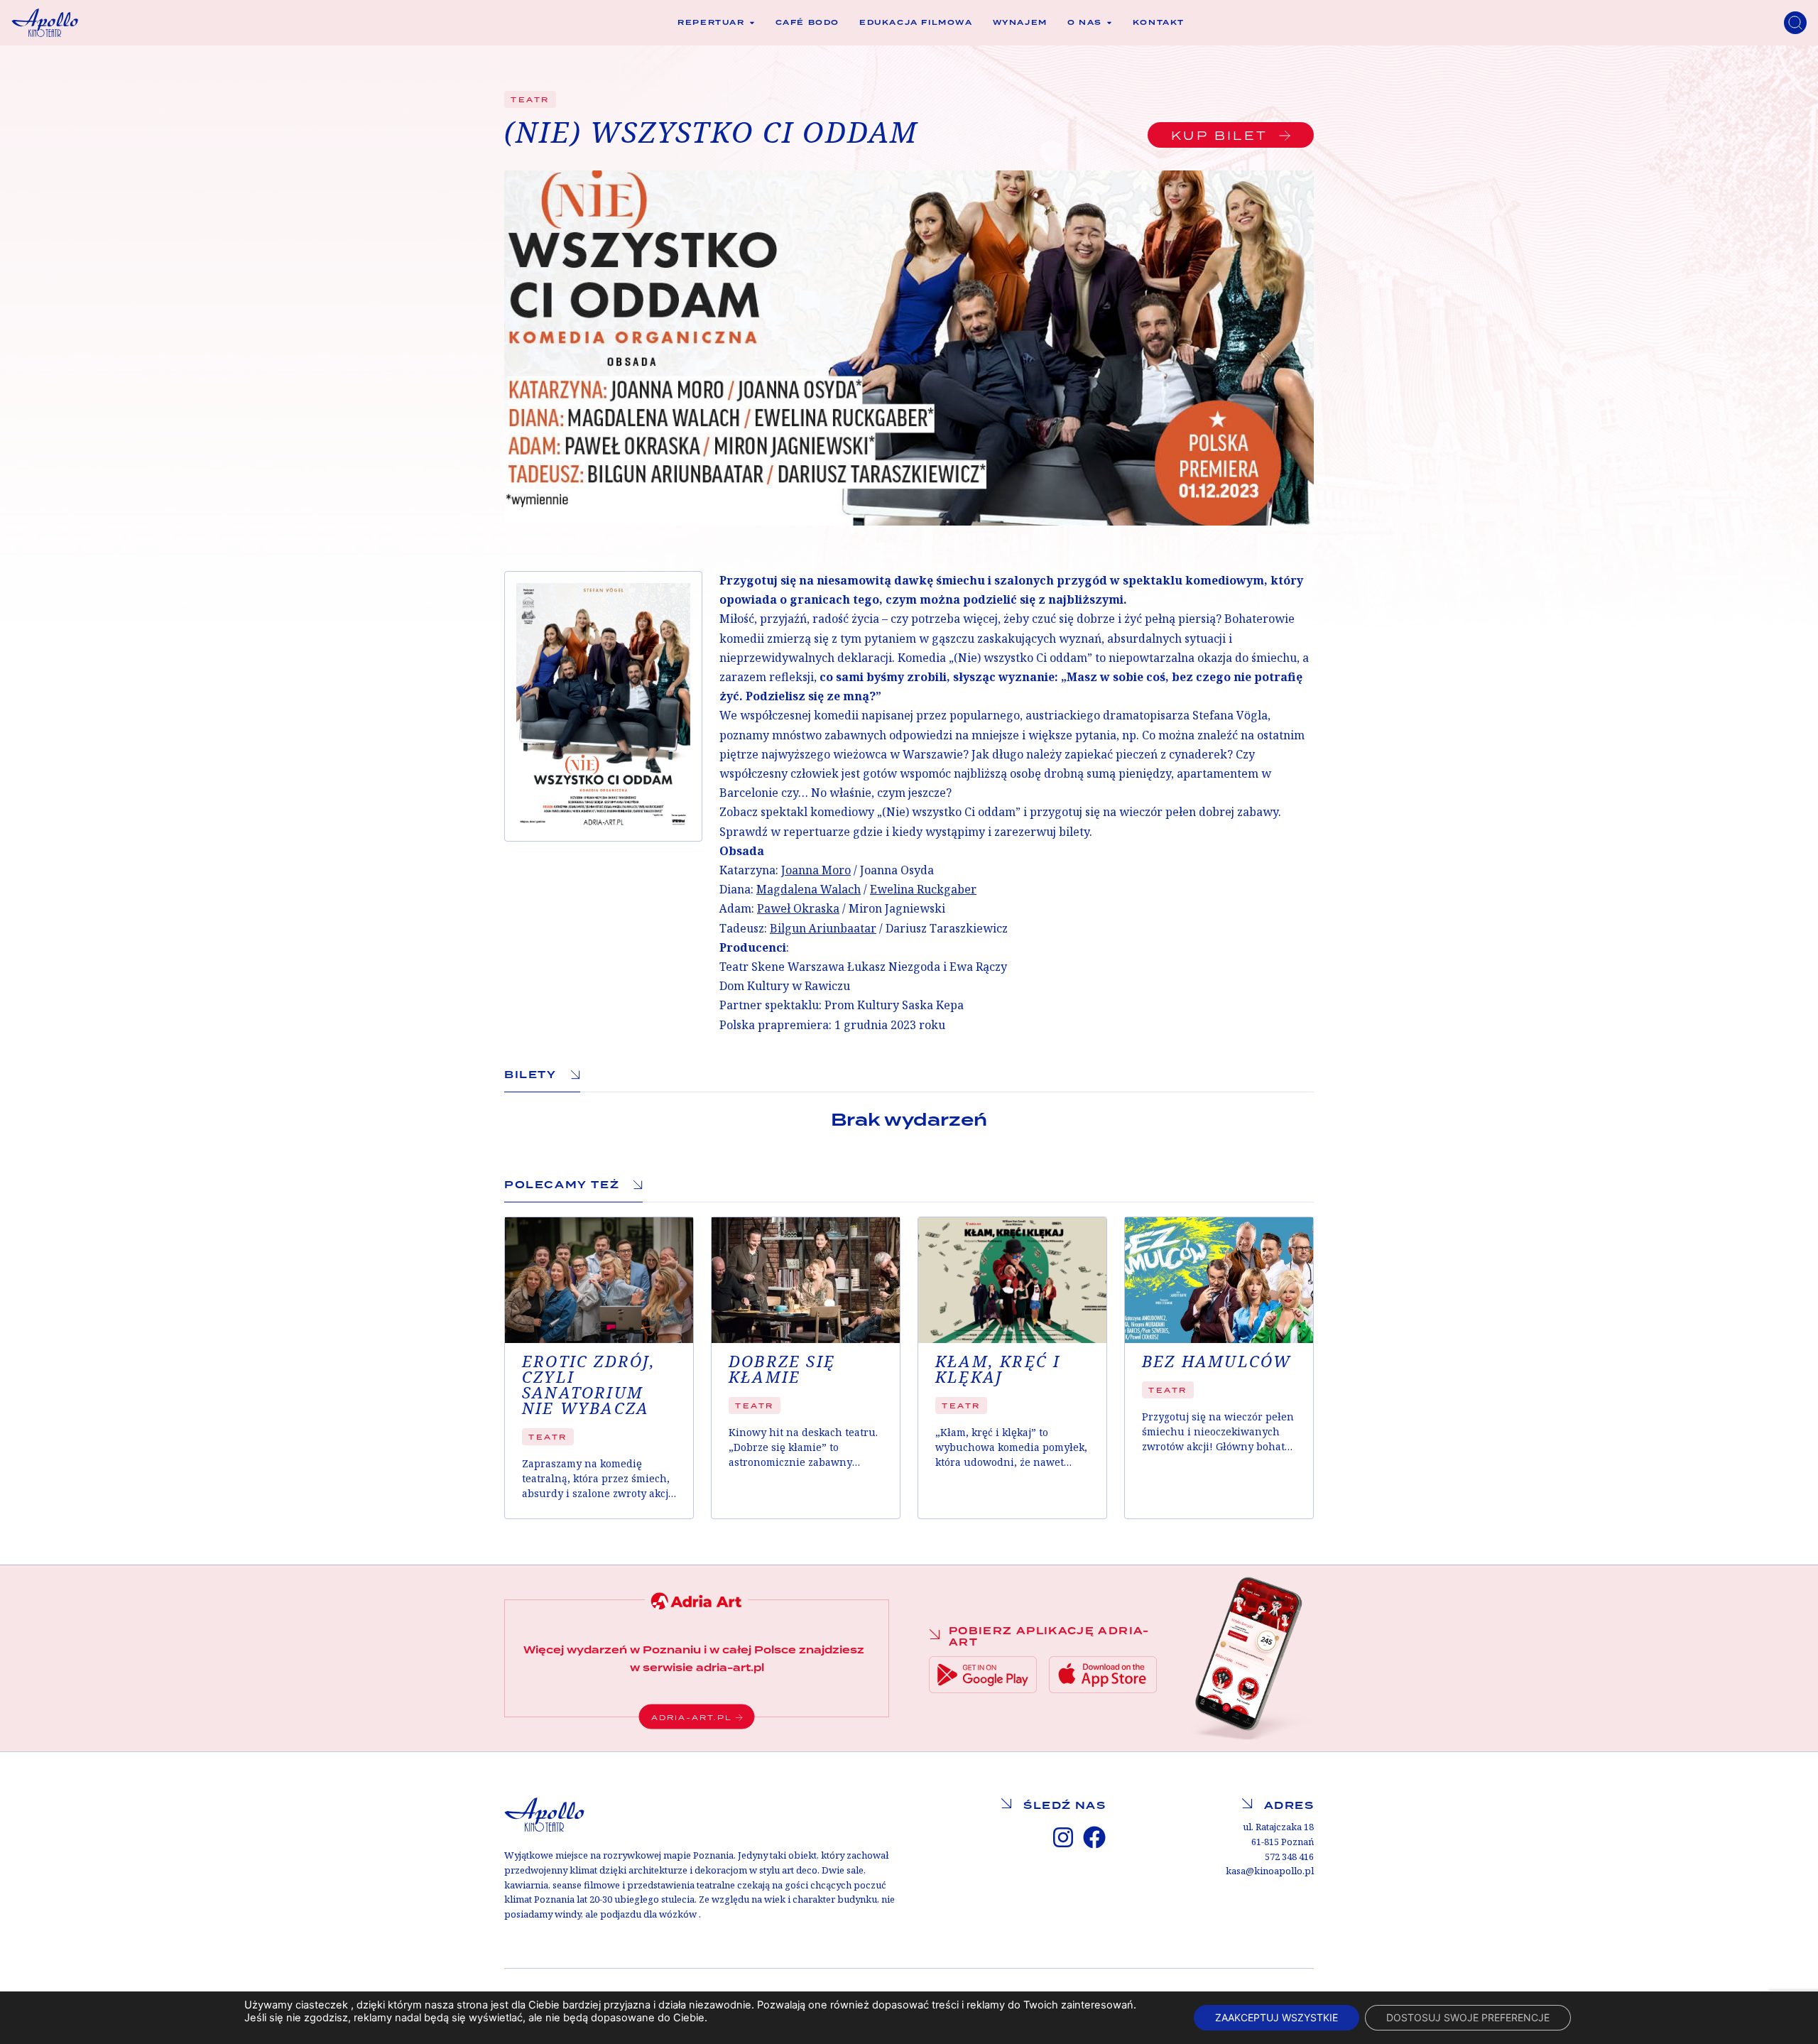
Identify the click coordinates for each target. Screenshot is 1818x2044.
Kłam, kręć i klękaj (998, 1370)
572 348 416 (1289, 1857)
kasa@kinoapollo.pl (1270, 1871)
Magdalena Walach (809, 890)
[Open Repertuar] (752, 23)
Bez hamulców (1216, 1362)
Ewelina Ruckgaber (923, 890)
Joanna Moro (816, 870)
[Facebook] (1094, 1837)
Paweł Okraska (798, 909)
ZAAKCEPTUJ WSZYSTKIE (1277, 2017)
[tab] (542, 1075)
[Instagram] (1063, 1837)
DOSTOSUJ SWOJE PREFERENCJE (1468, 2017)
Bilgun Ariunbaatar (823, 929)
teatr (530, 99)
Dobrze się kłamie (782, 1370)
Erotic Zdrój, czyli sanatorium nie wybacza (589, 1386)
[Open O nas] (1109, 23)
